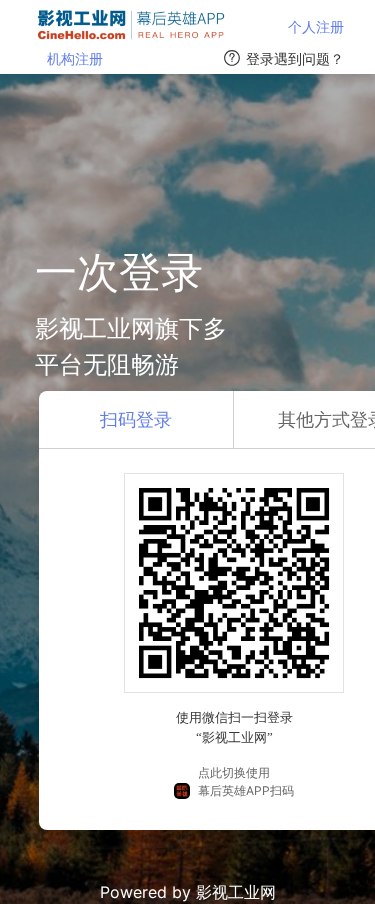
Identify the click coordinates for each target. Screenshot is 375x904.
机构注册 (75, 58)
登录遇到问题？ (295, 58)
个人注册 (316, 26)
